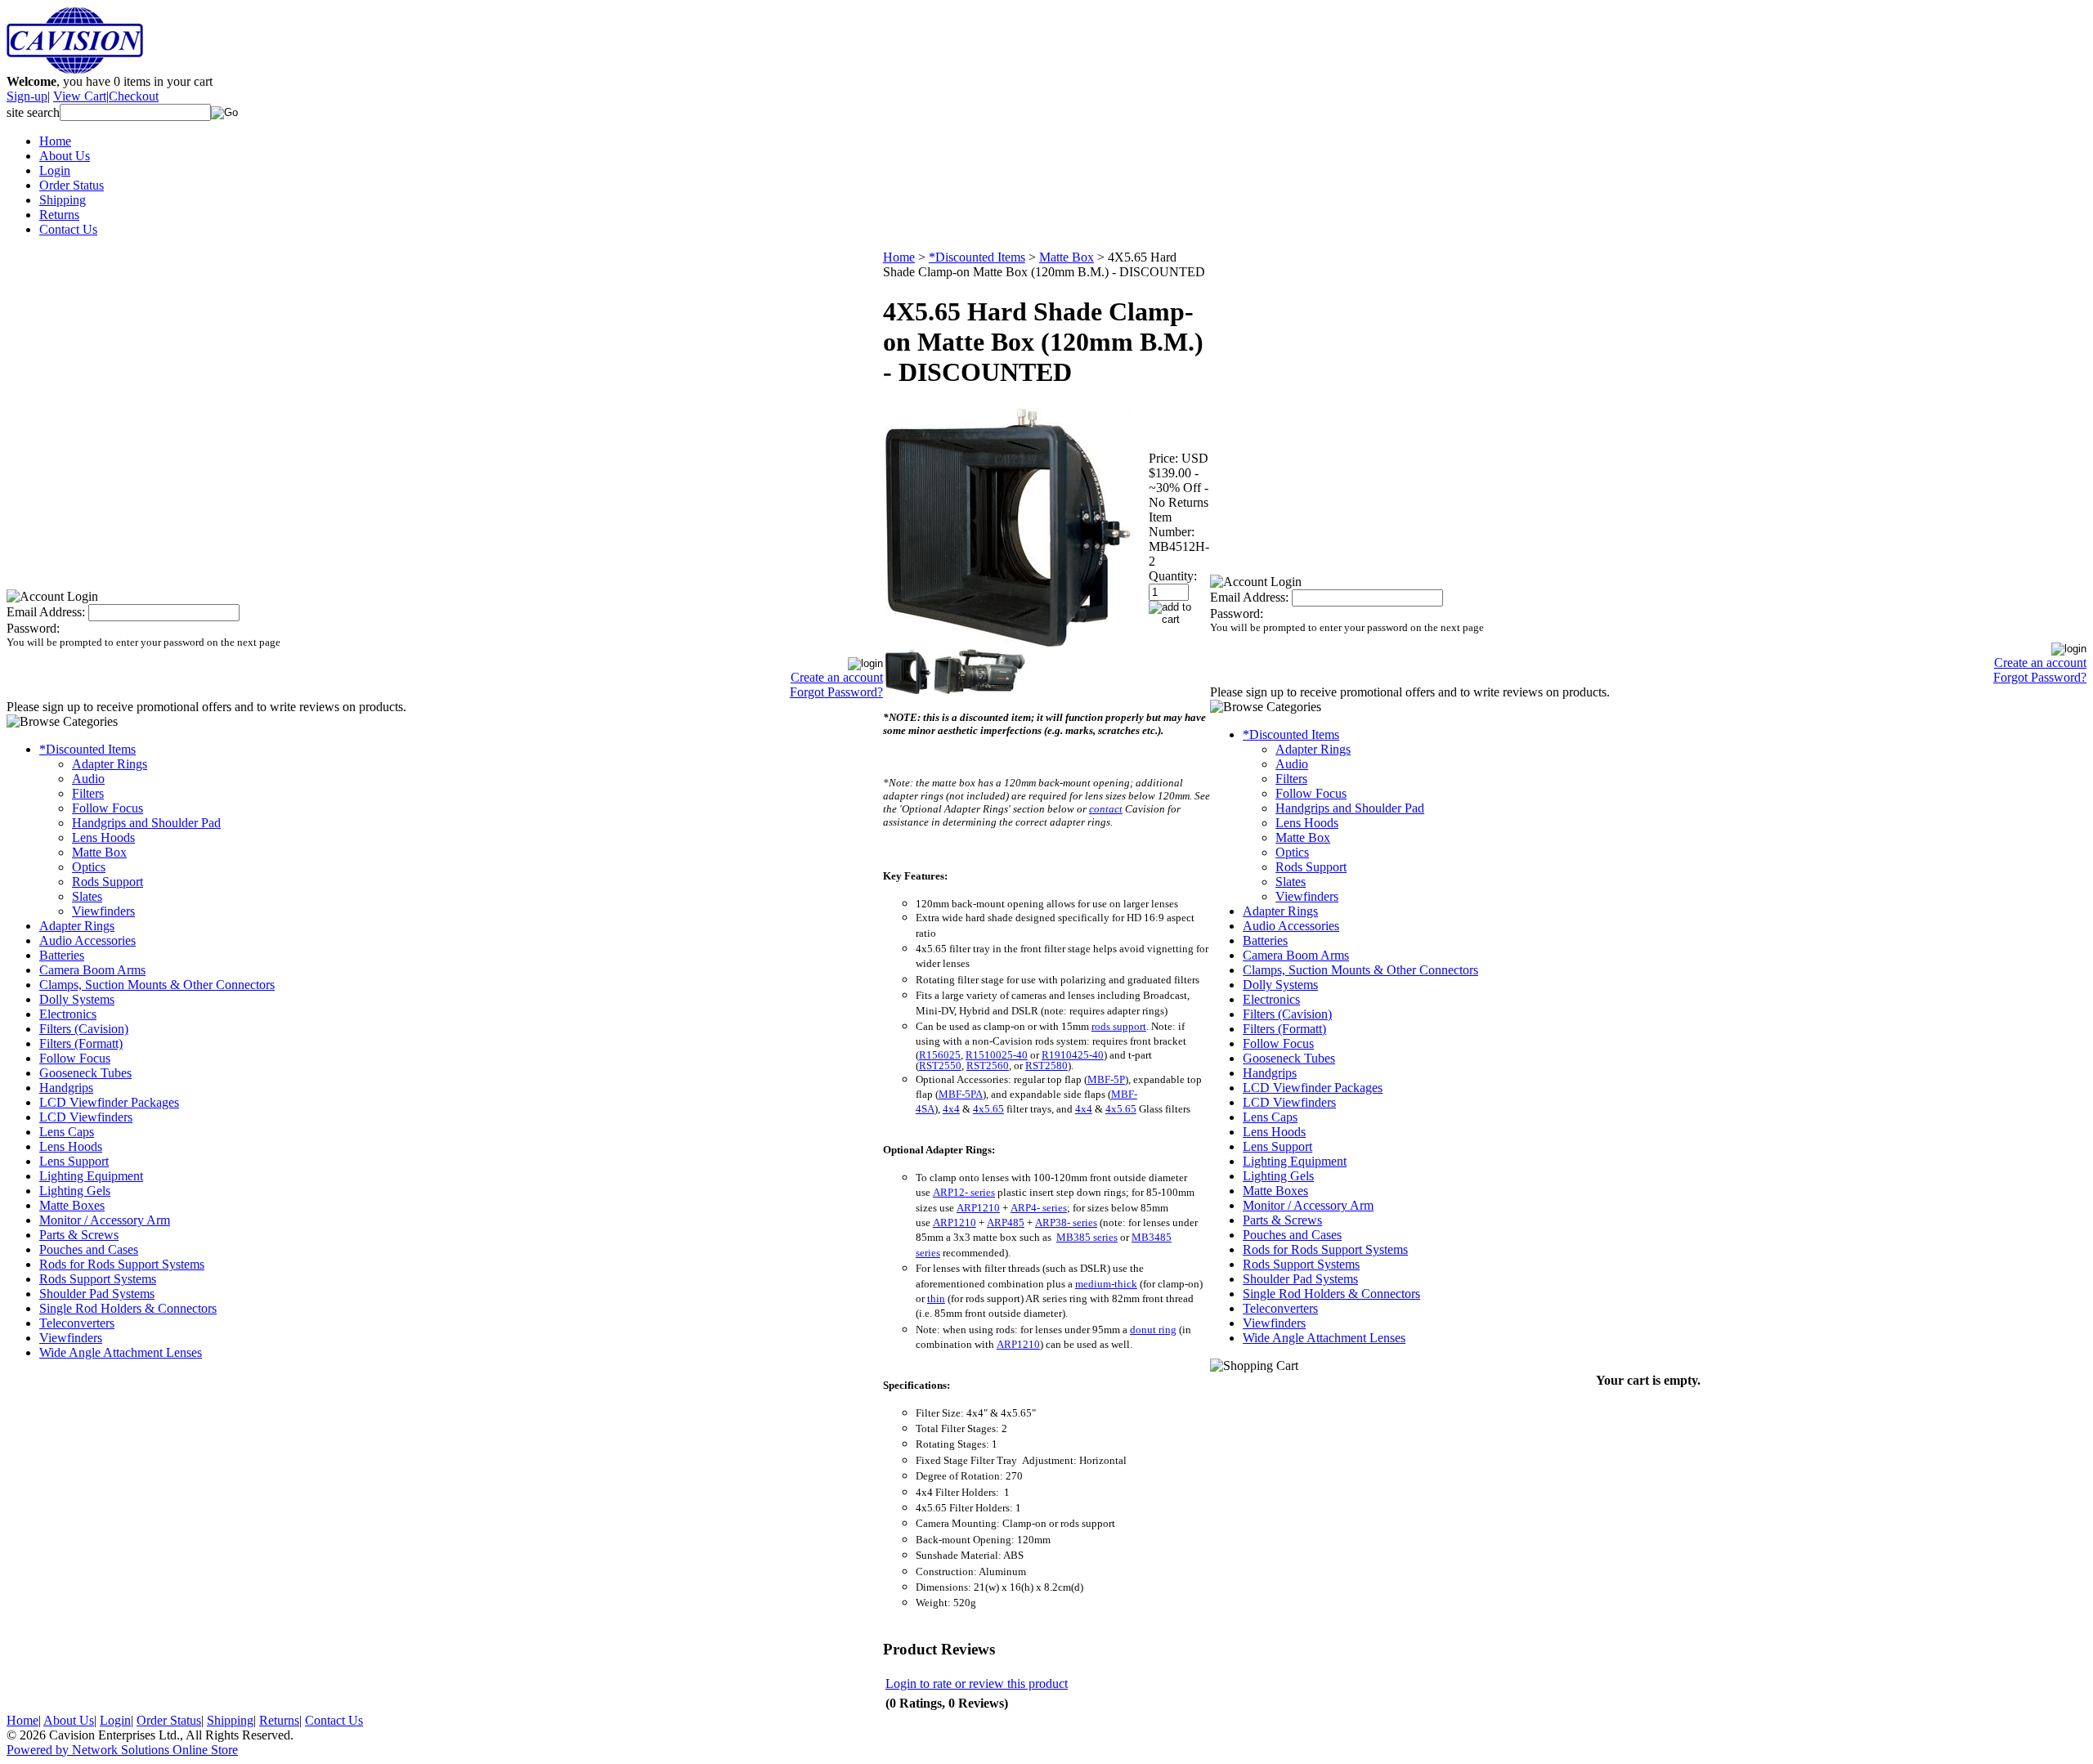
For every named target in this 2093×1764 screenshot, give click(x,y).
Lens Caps (67, 1132)
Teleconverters (77, 1323)
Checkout (134, 96)
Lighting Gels (75, 1191)
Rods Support (108, 882)
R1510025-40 (997, 1055)
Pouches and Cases (89, 1249)
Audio (88, 779)
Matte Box (99, 852)
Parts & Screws (79, 1235)
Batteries (62, 955)
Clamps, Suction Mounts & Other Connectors (157, 985)
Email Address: (46, 612)
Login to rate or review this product (977, 1683)
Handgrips (66, 1088)
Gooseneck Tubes (85, 1073)
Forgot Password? (836, 692)
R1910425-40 (1073, 1055)
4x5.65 (988, 1109)
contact (1106, 809)
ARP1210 (978, 1208)
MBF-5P (1106, 1079)
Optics (89, 867)
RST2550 (940, 1066)
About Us (65, 156)
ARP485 (1006, 1222)
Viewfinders (103, 911)
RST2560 (988, 1066)
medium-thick (1106, 1284)
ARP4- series (1039, 1208)
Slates (87, 896)
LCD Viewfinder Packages (109, 1102)
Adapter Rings (110, 764)
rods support (1119, 1026)
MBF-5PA (961, 1094)
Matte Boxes (72, 1205)
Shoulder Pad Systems (97, 1294)
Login (55, 170)
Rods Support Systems (98, 1279)
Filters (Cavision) (84, 1029)
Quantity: (1173, 576)
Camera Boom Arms (92, 970)
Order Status (72, 185)
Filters (88, 793)
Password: (33, 628)
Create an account (837, 677)
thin (936, 1298)
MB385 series (1087, 1237)
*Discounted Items (87, 749)
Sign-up (27, 96)
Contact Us (68, 229)
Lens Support (74, 1161)
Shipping (63, 200)
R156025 (940, 1055)
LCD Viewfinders (86, 1117)
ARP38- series (1066, 1222)
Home (55, 141)
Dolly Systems (77, 999)
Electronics (68, 1014)
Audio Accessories (87, 940)
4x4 (951, 1109)
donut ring (1153, 1330)
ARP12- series (964, 1192)
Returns (59, 215)
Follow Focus (108, 808)
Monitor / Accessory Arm (105, 1220)
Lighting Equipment (91, 1176)
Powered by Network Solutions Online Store (122, 1750)
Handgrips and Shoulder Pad (146, 823)
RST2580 (1046, 1066)
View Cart (80, 96)
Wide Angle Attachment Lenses (121, 1352)
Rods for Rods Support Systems (122, 1264)
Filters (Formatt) (81, 1043)
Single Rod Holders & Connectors (128, 1308)
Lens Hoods (103, 837)
